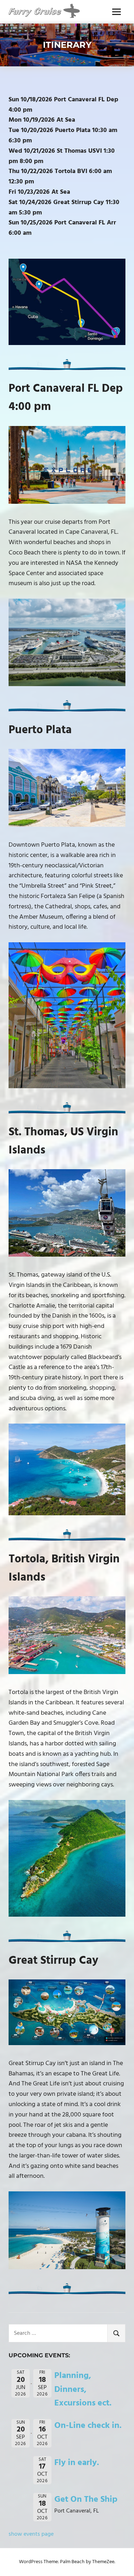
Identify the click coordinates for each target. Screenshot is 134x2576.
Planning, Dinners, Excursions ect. (83, 2390)
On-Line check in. (88, 2426)
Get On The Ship (86, 2500)
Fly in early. (77, 2463)
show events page (31, 2534)
